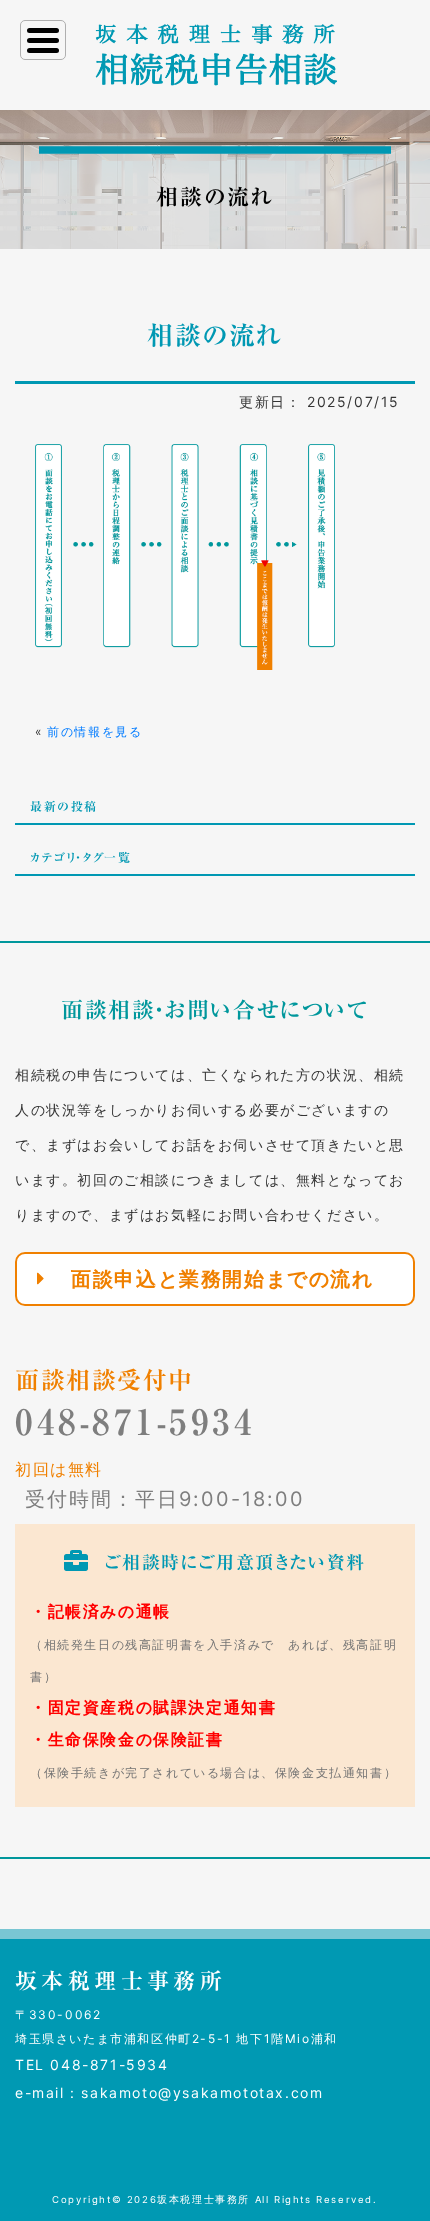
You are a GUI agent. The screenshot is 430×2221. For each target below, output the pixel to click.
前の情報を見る (94, 731)
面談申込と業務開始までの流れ (222, 1279)
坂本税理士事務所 (203, 2199)
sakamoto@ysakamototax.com (202, 2092)
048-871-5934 (135, 1421)
